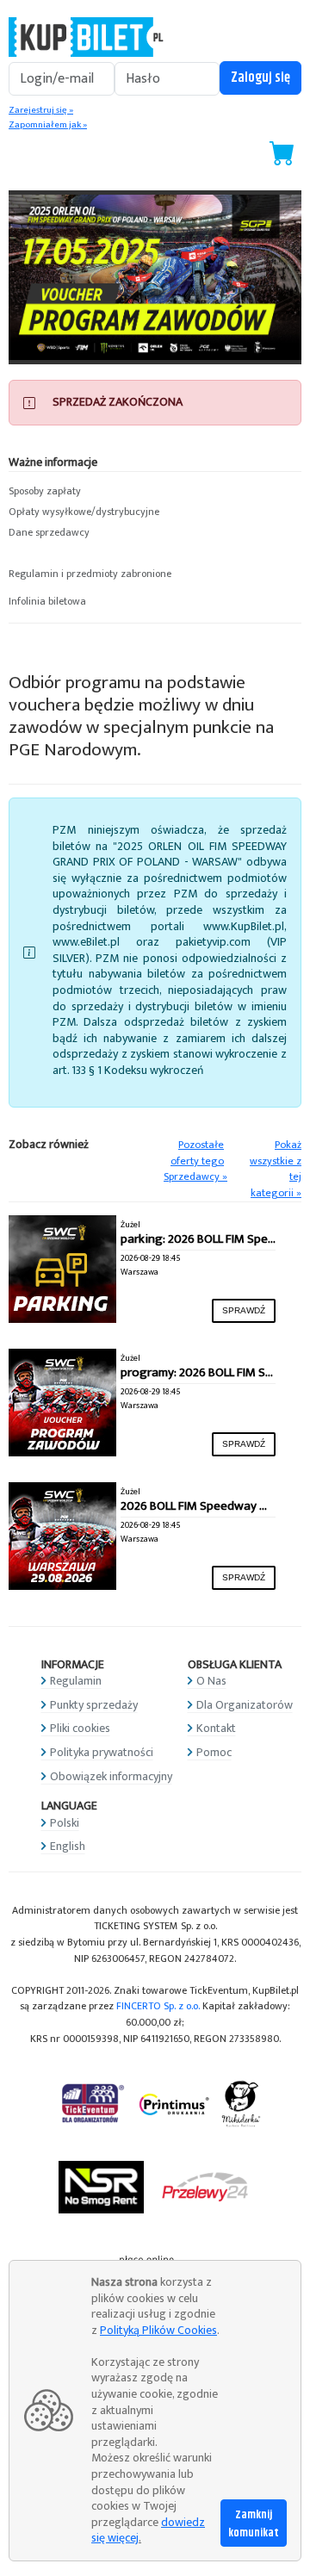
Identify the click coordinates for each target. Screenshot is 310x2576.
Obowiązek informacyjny (111, 1776)
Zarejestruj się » (41, 110)
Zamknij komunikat (254, 2524)
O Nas (211, 1681)
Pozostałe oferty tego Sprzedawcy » (195, 1161)
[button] (155, 492)
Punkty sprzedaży (94, 1705)
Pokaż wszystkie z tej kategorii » (276, 1169)
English (68, 1846)
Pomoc (214, 1752)
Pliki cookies (80, 1728)
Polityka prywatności (102, 1752)
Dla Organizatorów (245, 1705)
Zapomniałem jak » (48, 125)
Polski (65, 1823)
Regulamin (76, 1681)
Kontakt (216, 1728)
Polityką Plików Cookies (158, 2330)
